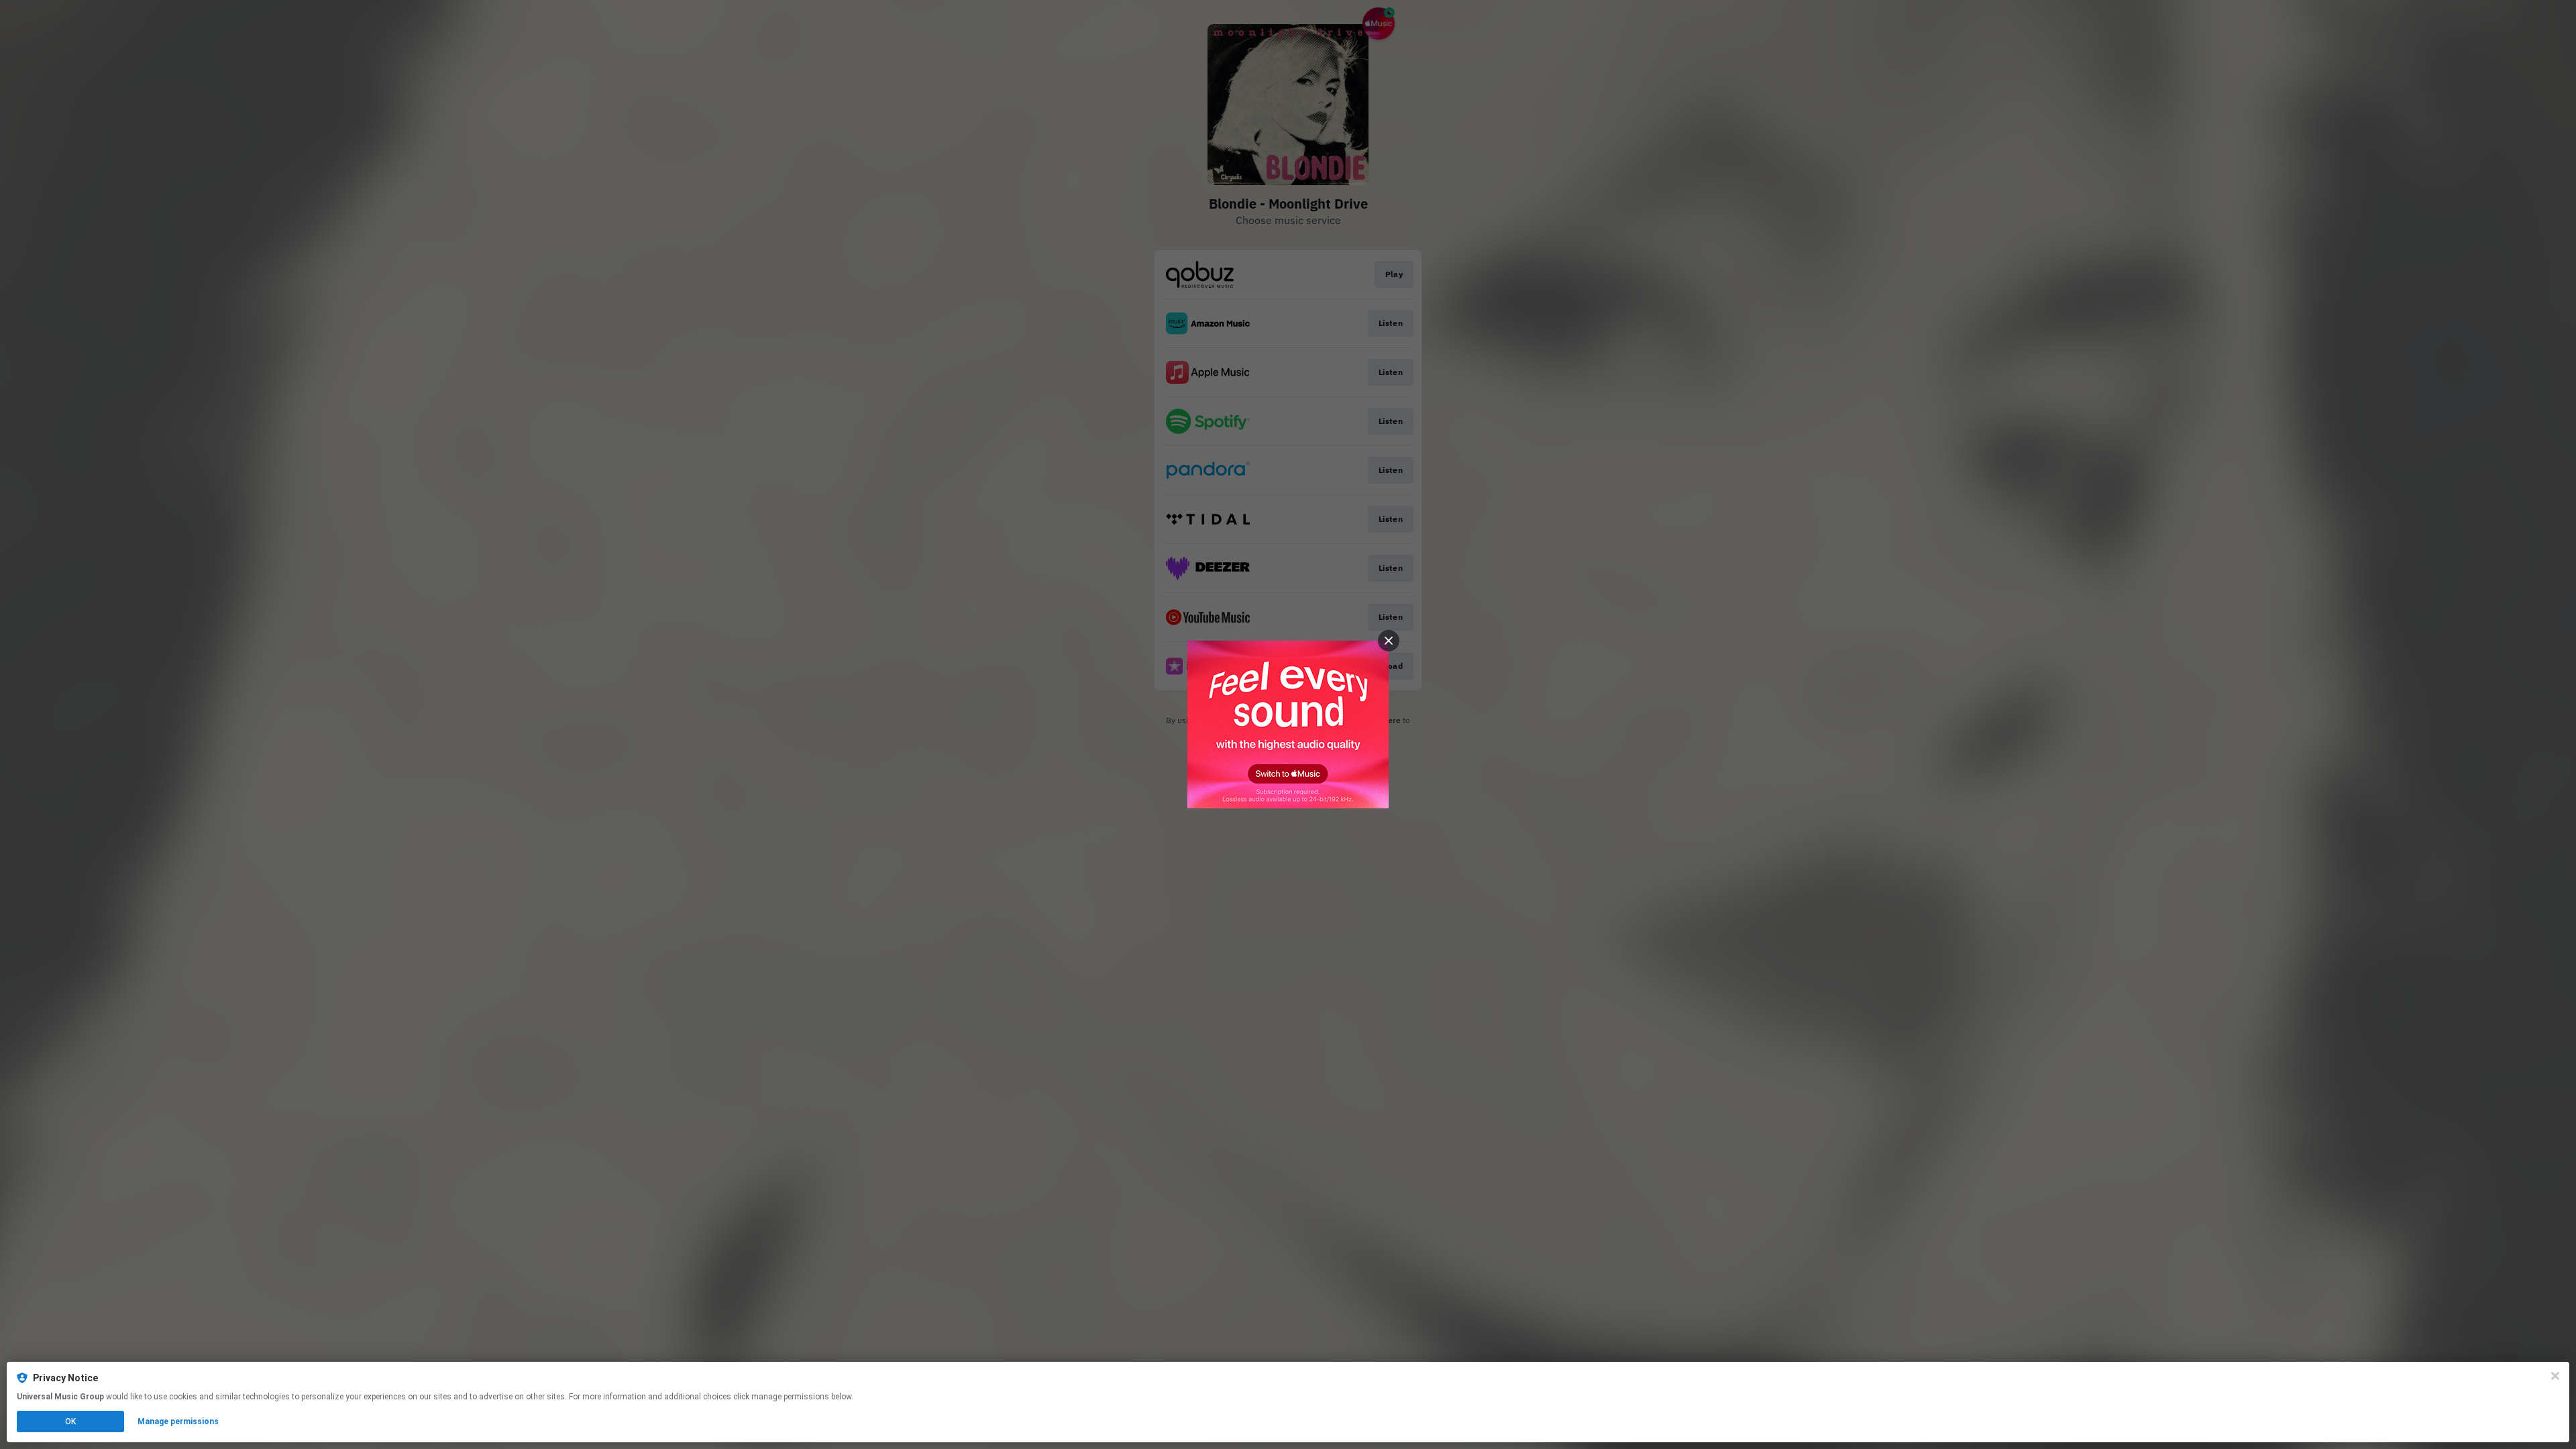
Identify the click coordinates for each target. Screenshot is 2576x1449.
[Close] (2555, 1376)
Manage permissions (178, 1421)
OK (70, 1421)
